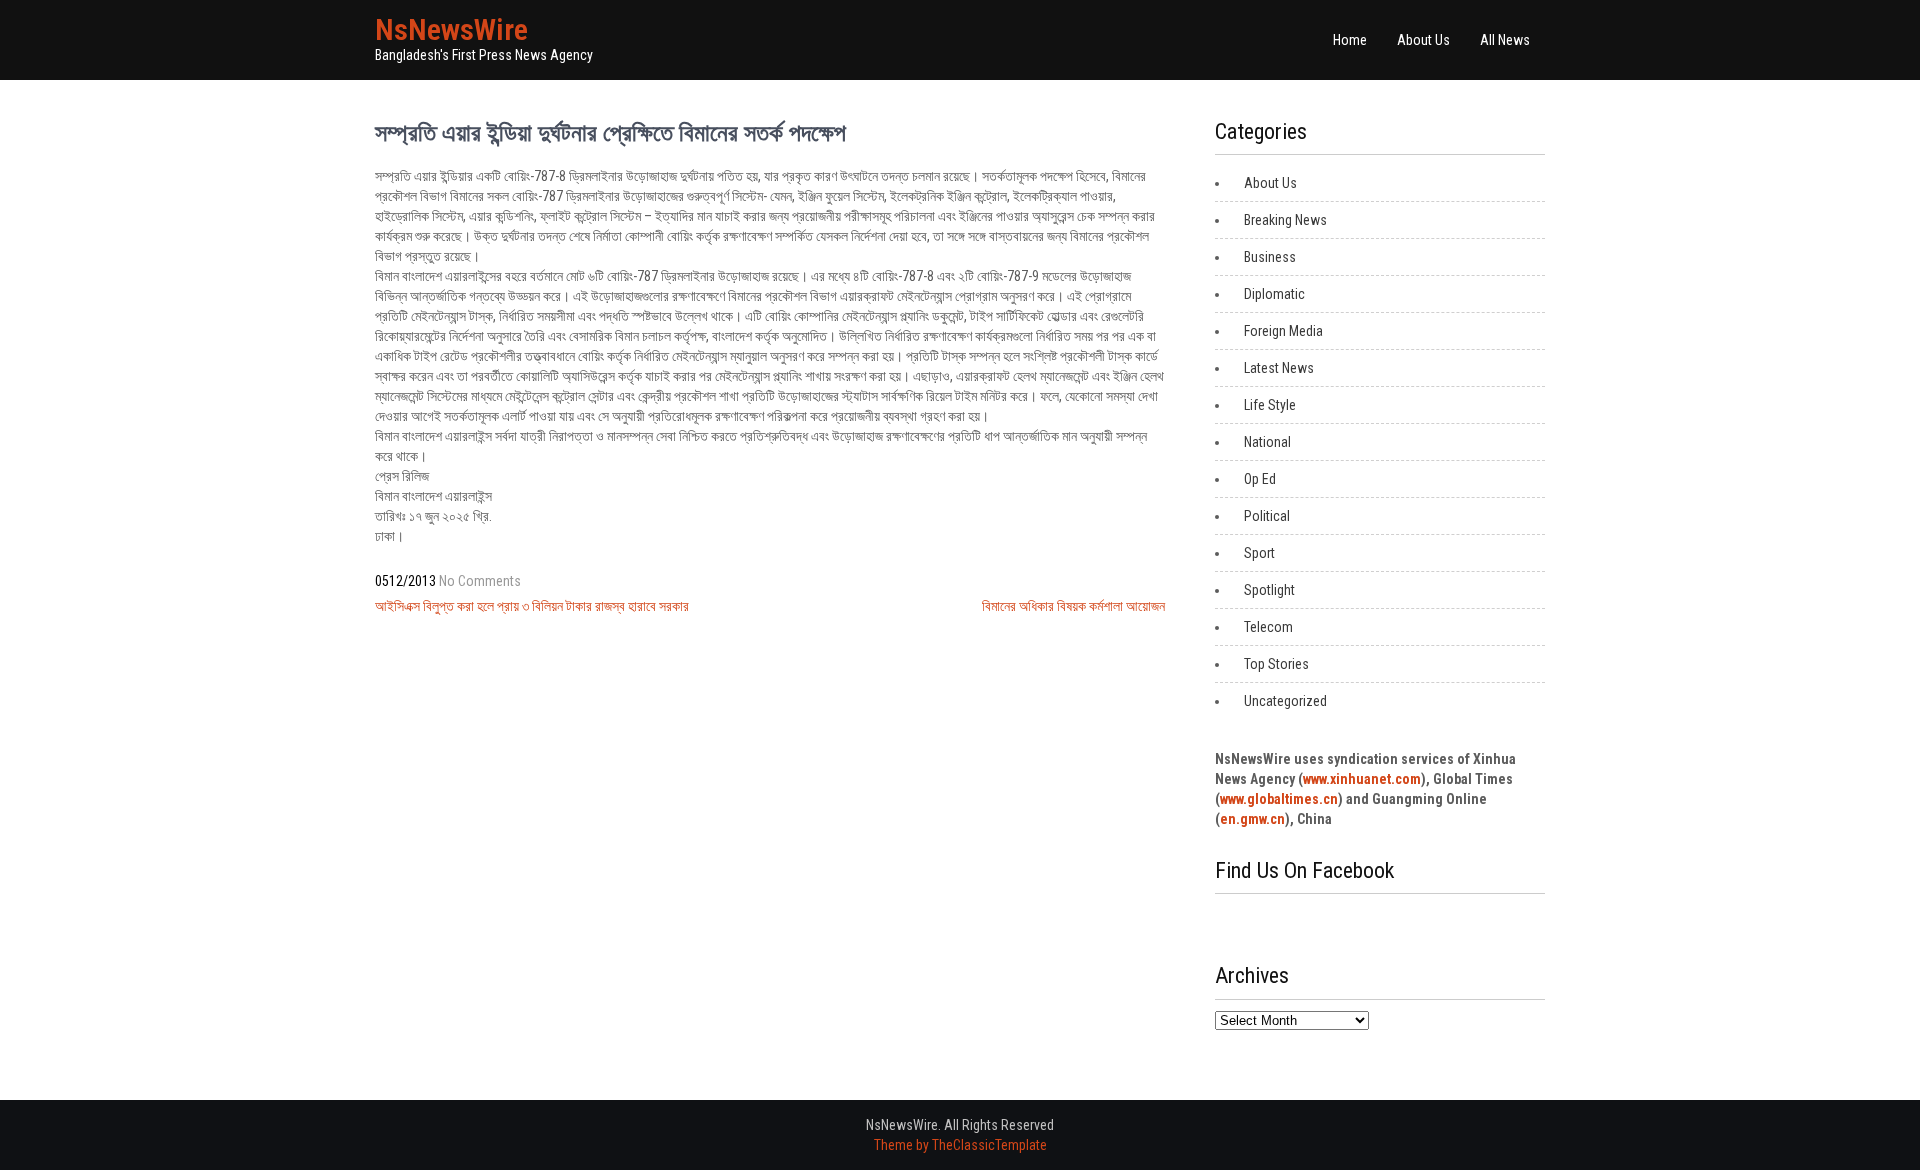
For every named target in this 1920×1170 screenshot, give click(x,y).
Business (1270, 257)
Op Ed (1260, 479)
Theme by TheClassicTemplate (960, 1145)
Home (1350, 40)
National (1267, 442)
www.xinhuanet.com (1362, 779)
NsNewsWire (451, 29)
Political (1267, 516)
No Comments (480, 581)
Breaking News (1285, 220)
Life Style (1270, 405)
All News (1505, 40)
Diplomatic (1274, 294)
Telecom (1268, 627)
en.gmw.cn (1252, 819)
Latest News (1279, 368)
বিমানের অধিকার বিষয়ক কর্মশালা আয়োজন (1073, 606)
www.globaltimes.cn (1279, 799)
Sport (1259, 553)
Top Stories (1276, 664)
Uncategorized (1285, 701)
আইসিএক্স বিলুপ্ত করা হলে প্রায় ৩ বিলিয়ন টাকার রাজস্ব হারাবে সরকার (532, 606)
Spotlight (1269, 590)
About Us (1423, 40)
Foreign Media (1283, 331)
